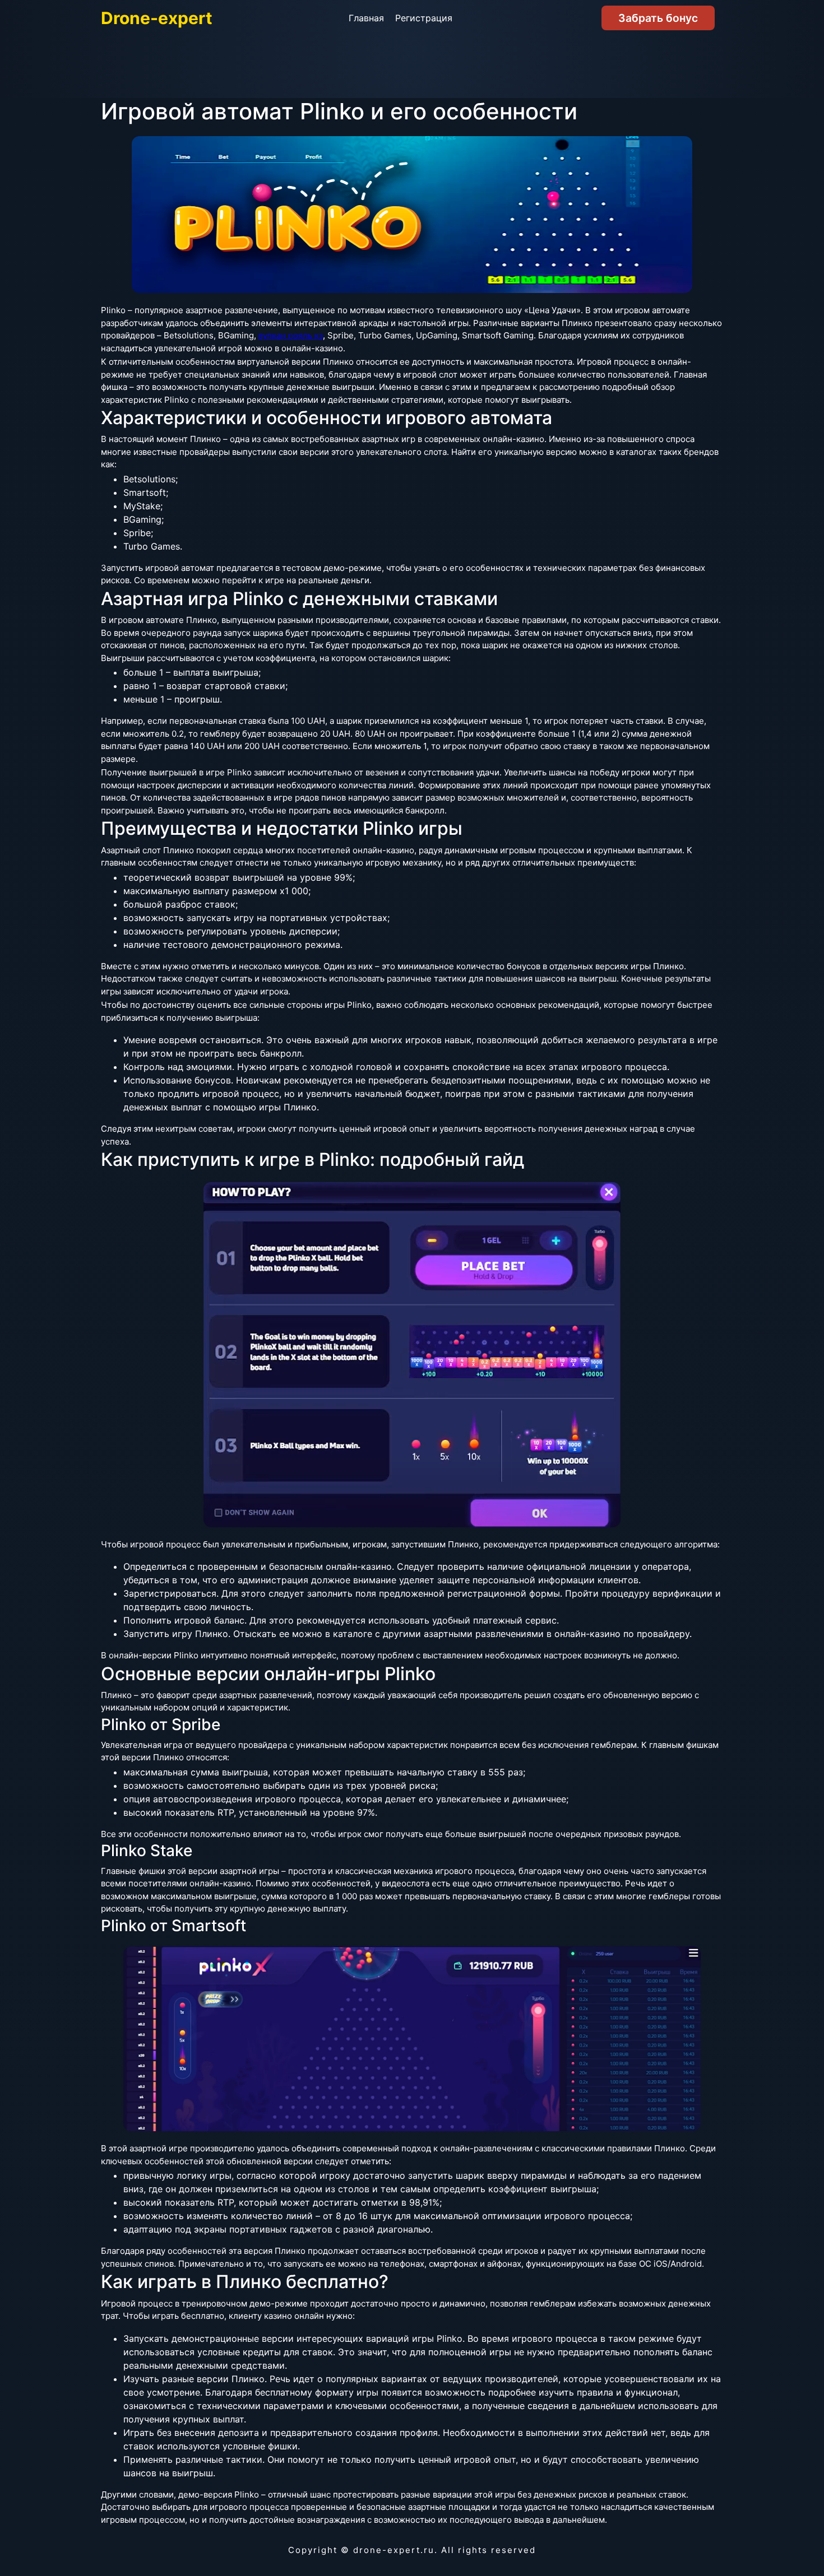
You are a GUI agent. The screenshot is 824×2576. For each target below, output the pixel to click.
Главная (366, 18)
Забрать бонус (658, 18)
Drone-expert (157, 18)
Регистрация (424, 18)
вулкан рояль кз (291, 335)
